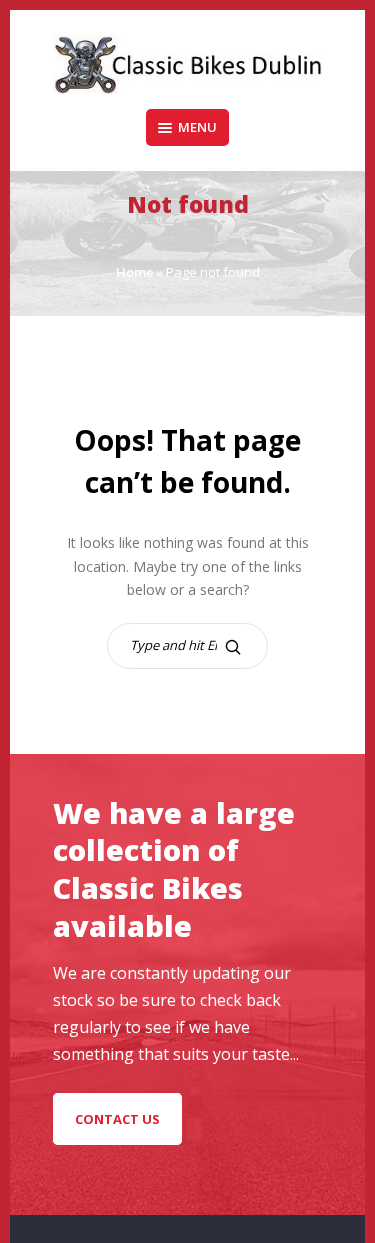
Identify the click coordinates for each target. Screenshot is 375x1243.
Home (135, 272)
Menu (197, 127)
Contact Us (117, 1119)
